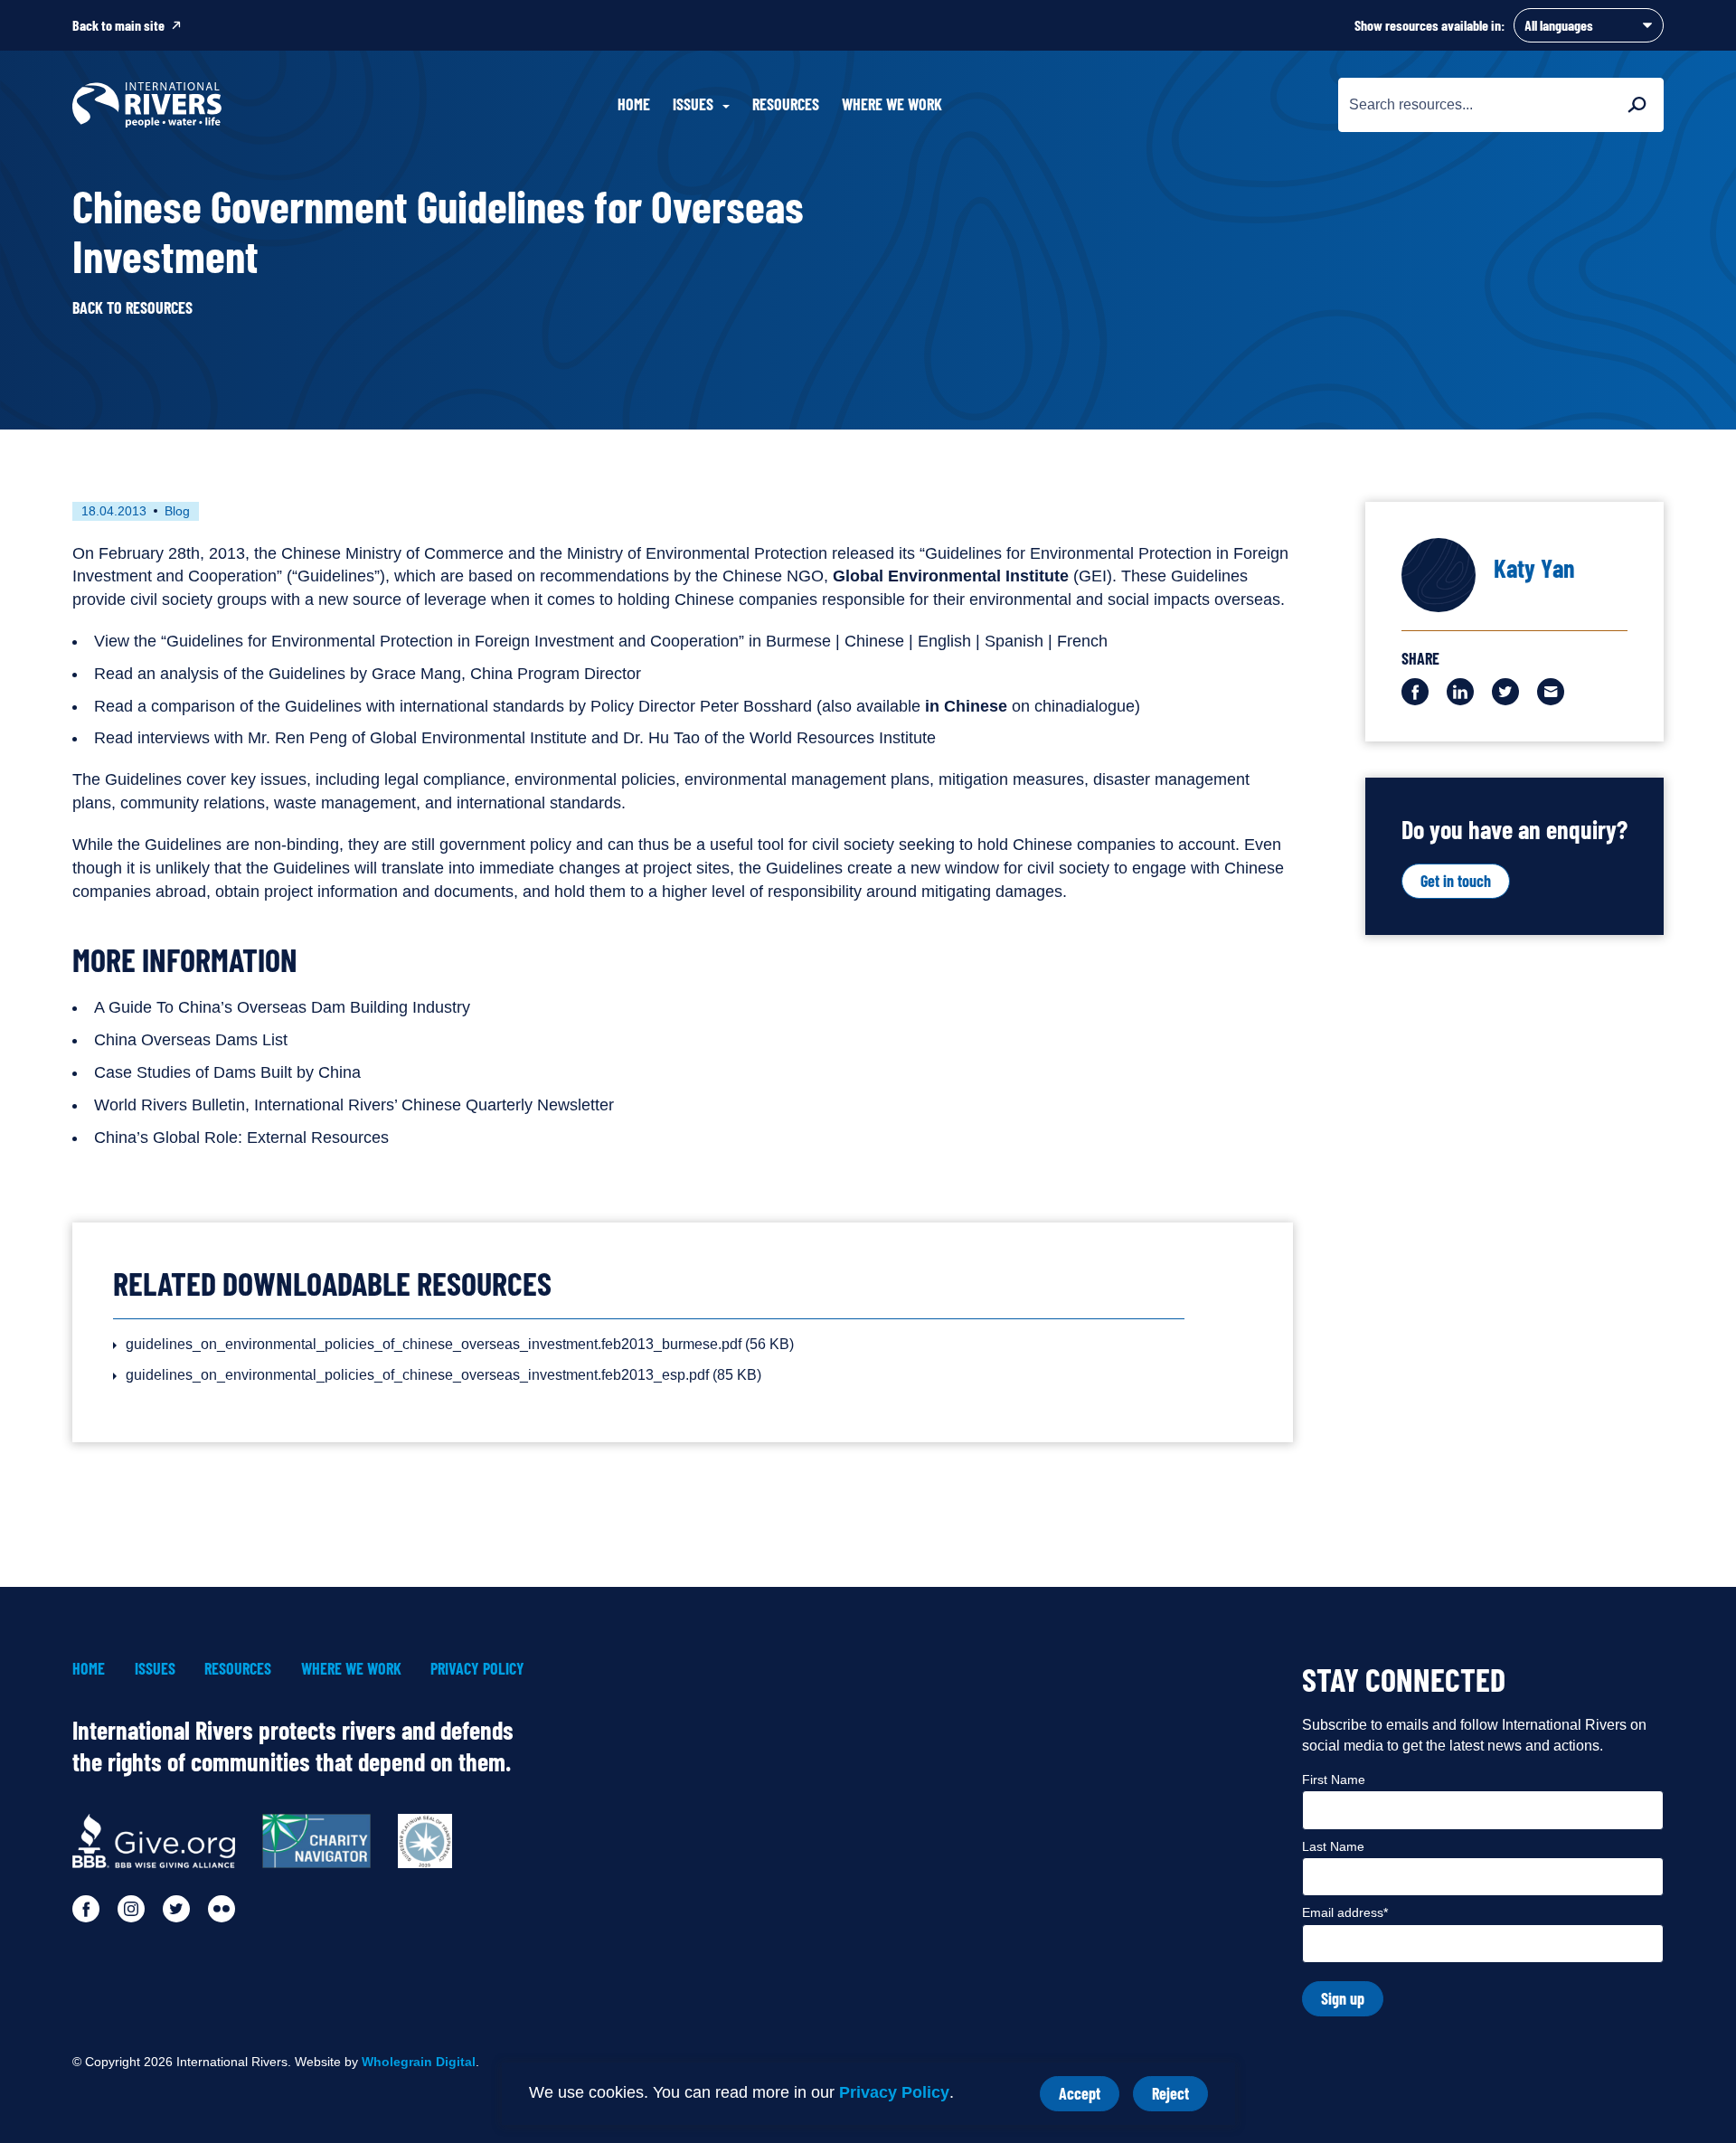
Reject (1180, 2097)
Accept (1089, 2097)
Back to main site (118, 25)
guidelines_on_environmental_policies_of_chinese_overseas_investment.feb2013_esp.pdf (443, 1375)
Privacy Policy (894, 2092)
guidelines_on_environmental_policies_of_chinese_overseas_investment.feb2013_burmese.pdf (460, 1344)
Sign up (1343, 1998)
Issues (155, 1669)
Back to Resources (132, 308)
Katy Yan (1534, 568)
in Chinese (966, 706)
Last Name (1333, 1846)
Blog (177, 511)
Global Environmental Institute (951, 576)
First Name (1334, 1780)
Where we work (892, 104)
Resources (786, 104)
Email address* (1345, 1912)
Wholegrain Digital (419, 2062)
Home (634, 104)
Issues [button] (693, 104)
